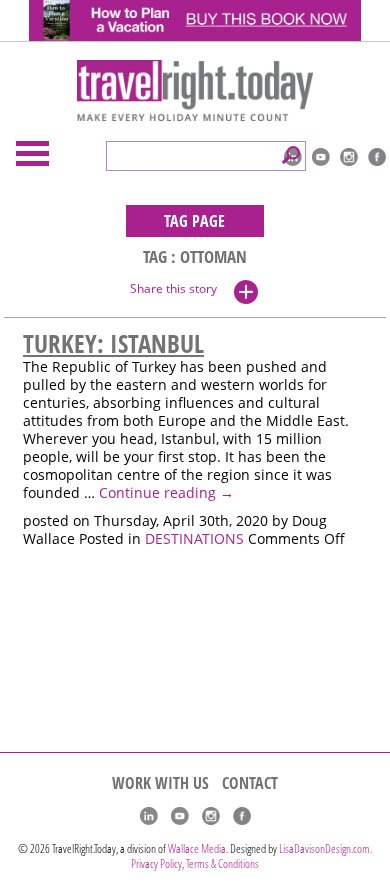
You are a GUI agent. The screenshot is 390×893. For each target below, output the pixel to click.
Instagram (349, 157)
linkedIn (149, 816)
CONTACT (250, 783)
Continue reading (166, 493)
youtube (321, 157)
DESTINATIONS (194, 539)
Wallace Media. (198, 848)
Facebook (377, 157)
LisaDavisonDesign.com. (325, 848)
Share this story (173, 288)
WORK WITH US (160, 783)
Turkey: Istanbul (113, 343)
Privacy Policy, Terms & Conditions (195, 863)
